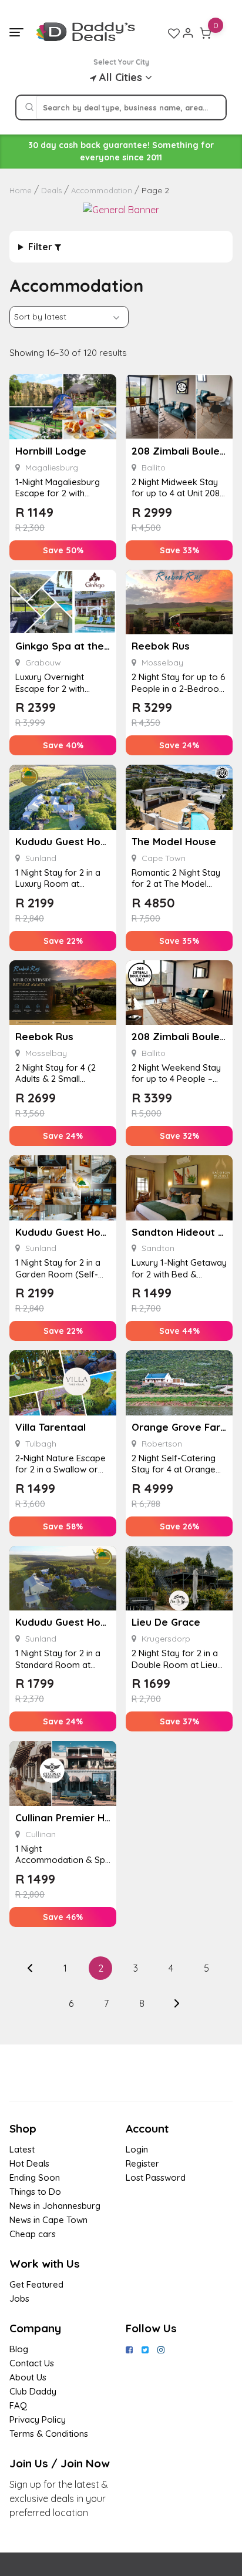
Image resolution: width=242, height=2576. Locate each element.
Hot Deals (29, 2163)
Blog (19, 2349)
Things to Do (35, 2192)
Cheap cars (33, 2234)
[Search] (29, 107)
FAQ (18, 2405)
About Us (28, 2377)
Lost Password (156, 2178)
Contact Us (32, 2363)
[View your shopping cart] (206, 33)
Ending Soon (35, 2178)
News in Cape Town (48, 2220)
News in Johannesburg (55, 2206)
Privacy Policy (38, 2419)
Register (142, 2163)
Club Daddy (33, 2391)
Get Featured (36, 2284)
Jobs (19, 2298)
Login (137, 2149)
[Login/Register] (188, 33)
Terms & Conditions (49, 2434)
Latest (22, 2149)
